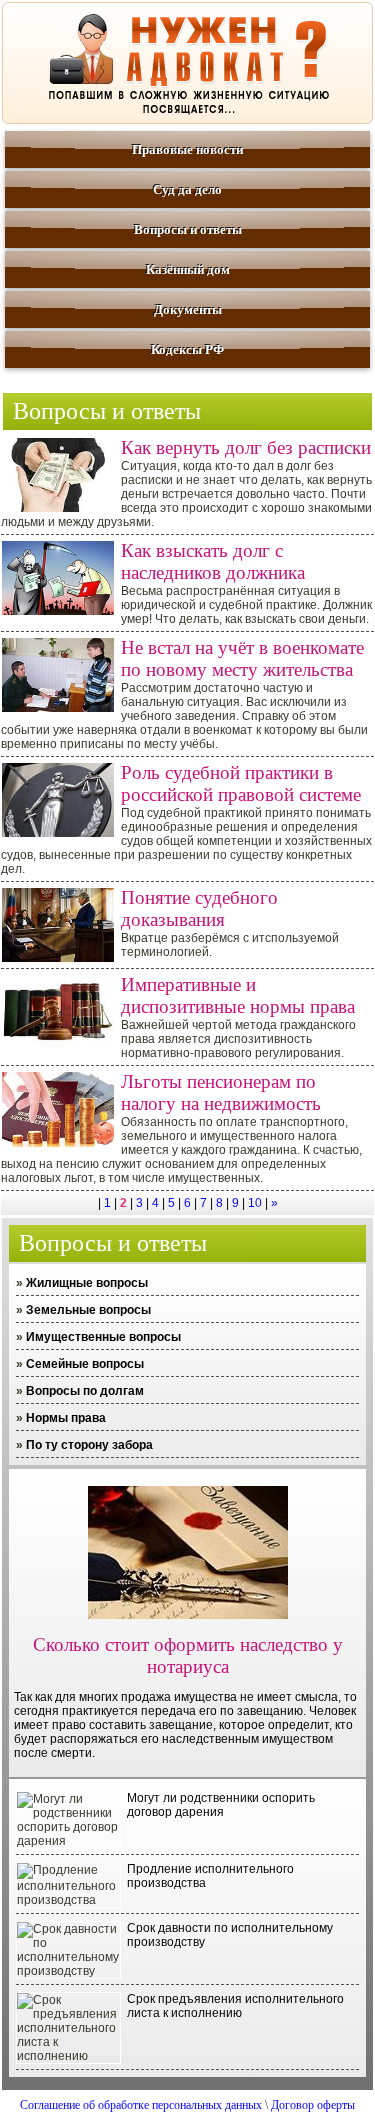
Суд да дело (187, 189)
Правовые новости (187, 149)
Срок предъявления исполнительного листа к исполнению (235, 2006)
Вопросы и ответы (188, 229)
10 (255, 1203)
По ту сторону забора (89, 1445)
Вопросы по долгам (85, 1391)
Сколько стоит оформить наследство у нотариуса (188, 1655)
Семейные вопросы (85, 1364)
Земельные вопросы (88, 1310)
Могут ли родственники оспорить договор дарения (221, 1805)
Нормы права (66, 1418)
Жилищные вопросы (87, 1283)
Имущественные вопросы (103, 1337)
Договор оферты (313, 2105)
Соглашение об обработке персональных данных (141, 2105)
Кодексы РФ (187, 349)
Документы (188, 309)
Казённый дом (188, 269)
